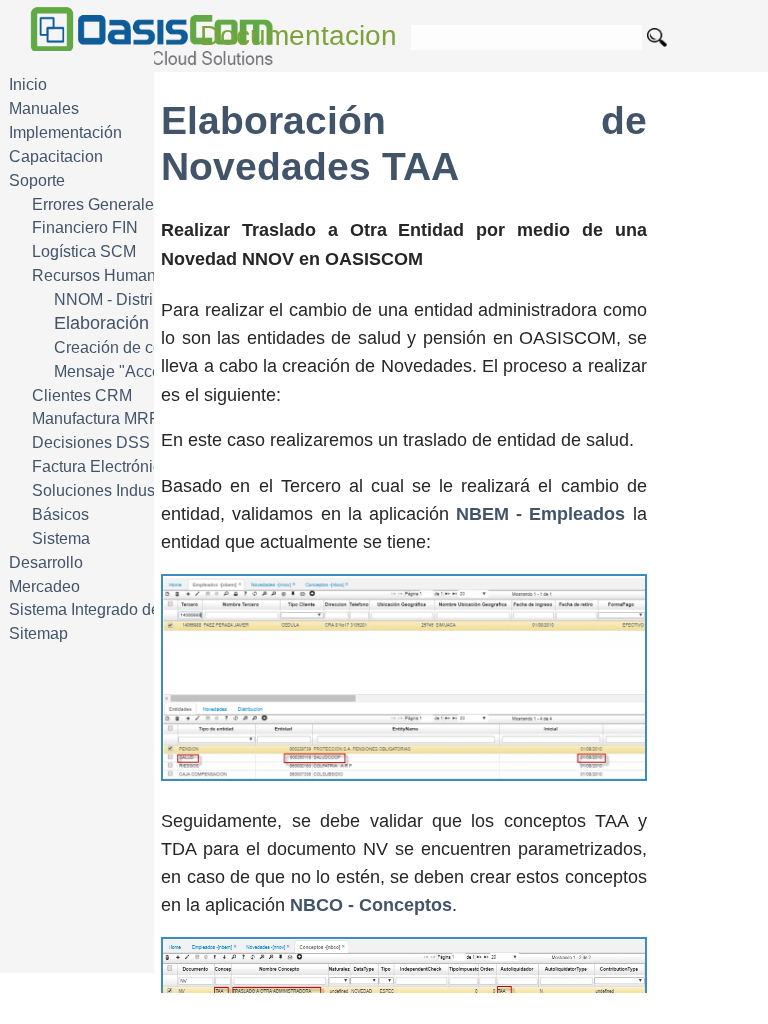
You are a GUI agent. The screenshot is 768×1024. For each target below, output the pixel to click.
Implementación (65, 132)
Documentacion (298, 35)
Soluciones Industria (104, 490)
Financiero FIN (85, 227)
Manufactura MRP (96, 418)
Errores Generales (97, 204)
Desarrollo (46, 562)
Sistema (61, 538)
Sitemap (38, 633)
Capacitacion (56, 156)
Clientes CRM (82, 395)
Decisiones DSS (91, 442)
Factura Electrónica (101, 466)
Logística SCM (84, 251)
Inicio (28, 84)
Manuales (44, 108)
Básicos (60, 514)
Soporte (37, 180)
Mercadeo (44, 586)
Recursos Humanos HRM (123, 275)
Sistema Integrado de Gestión (114, 609)
